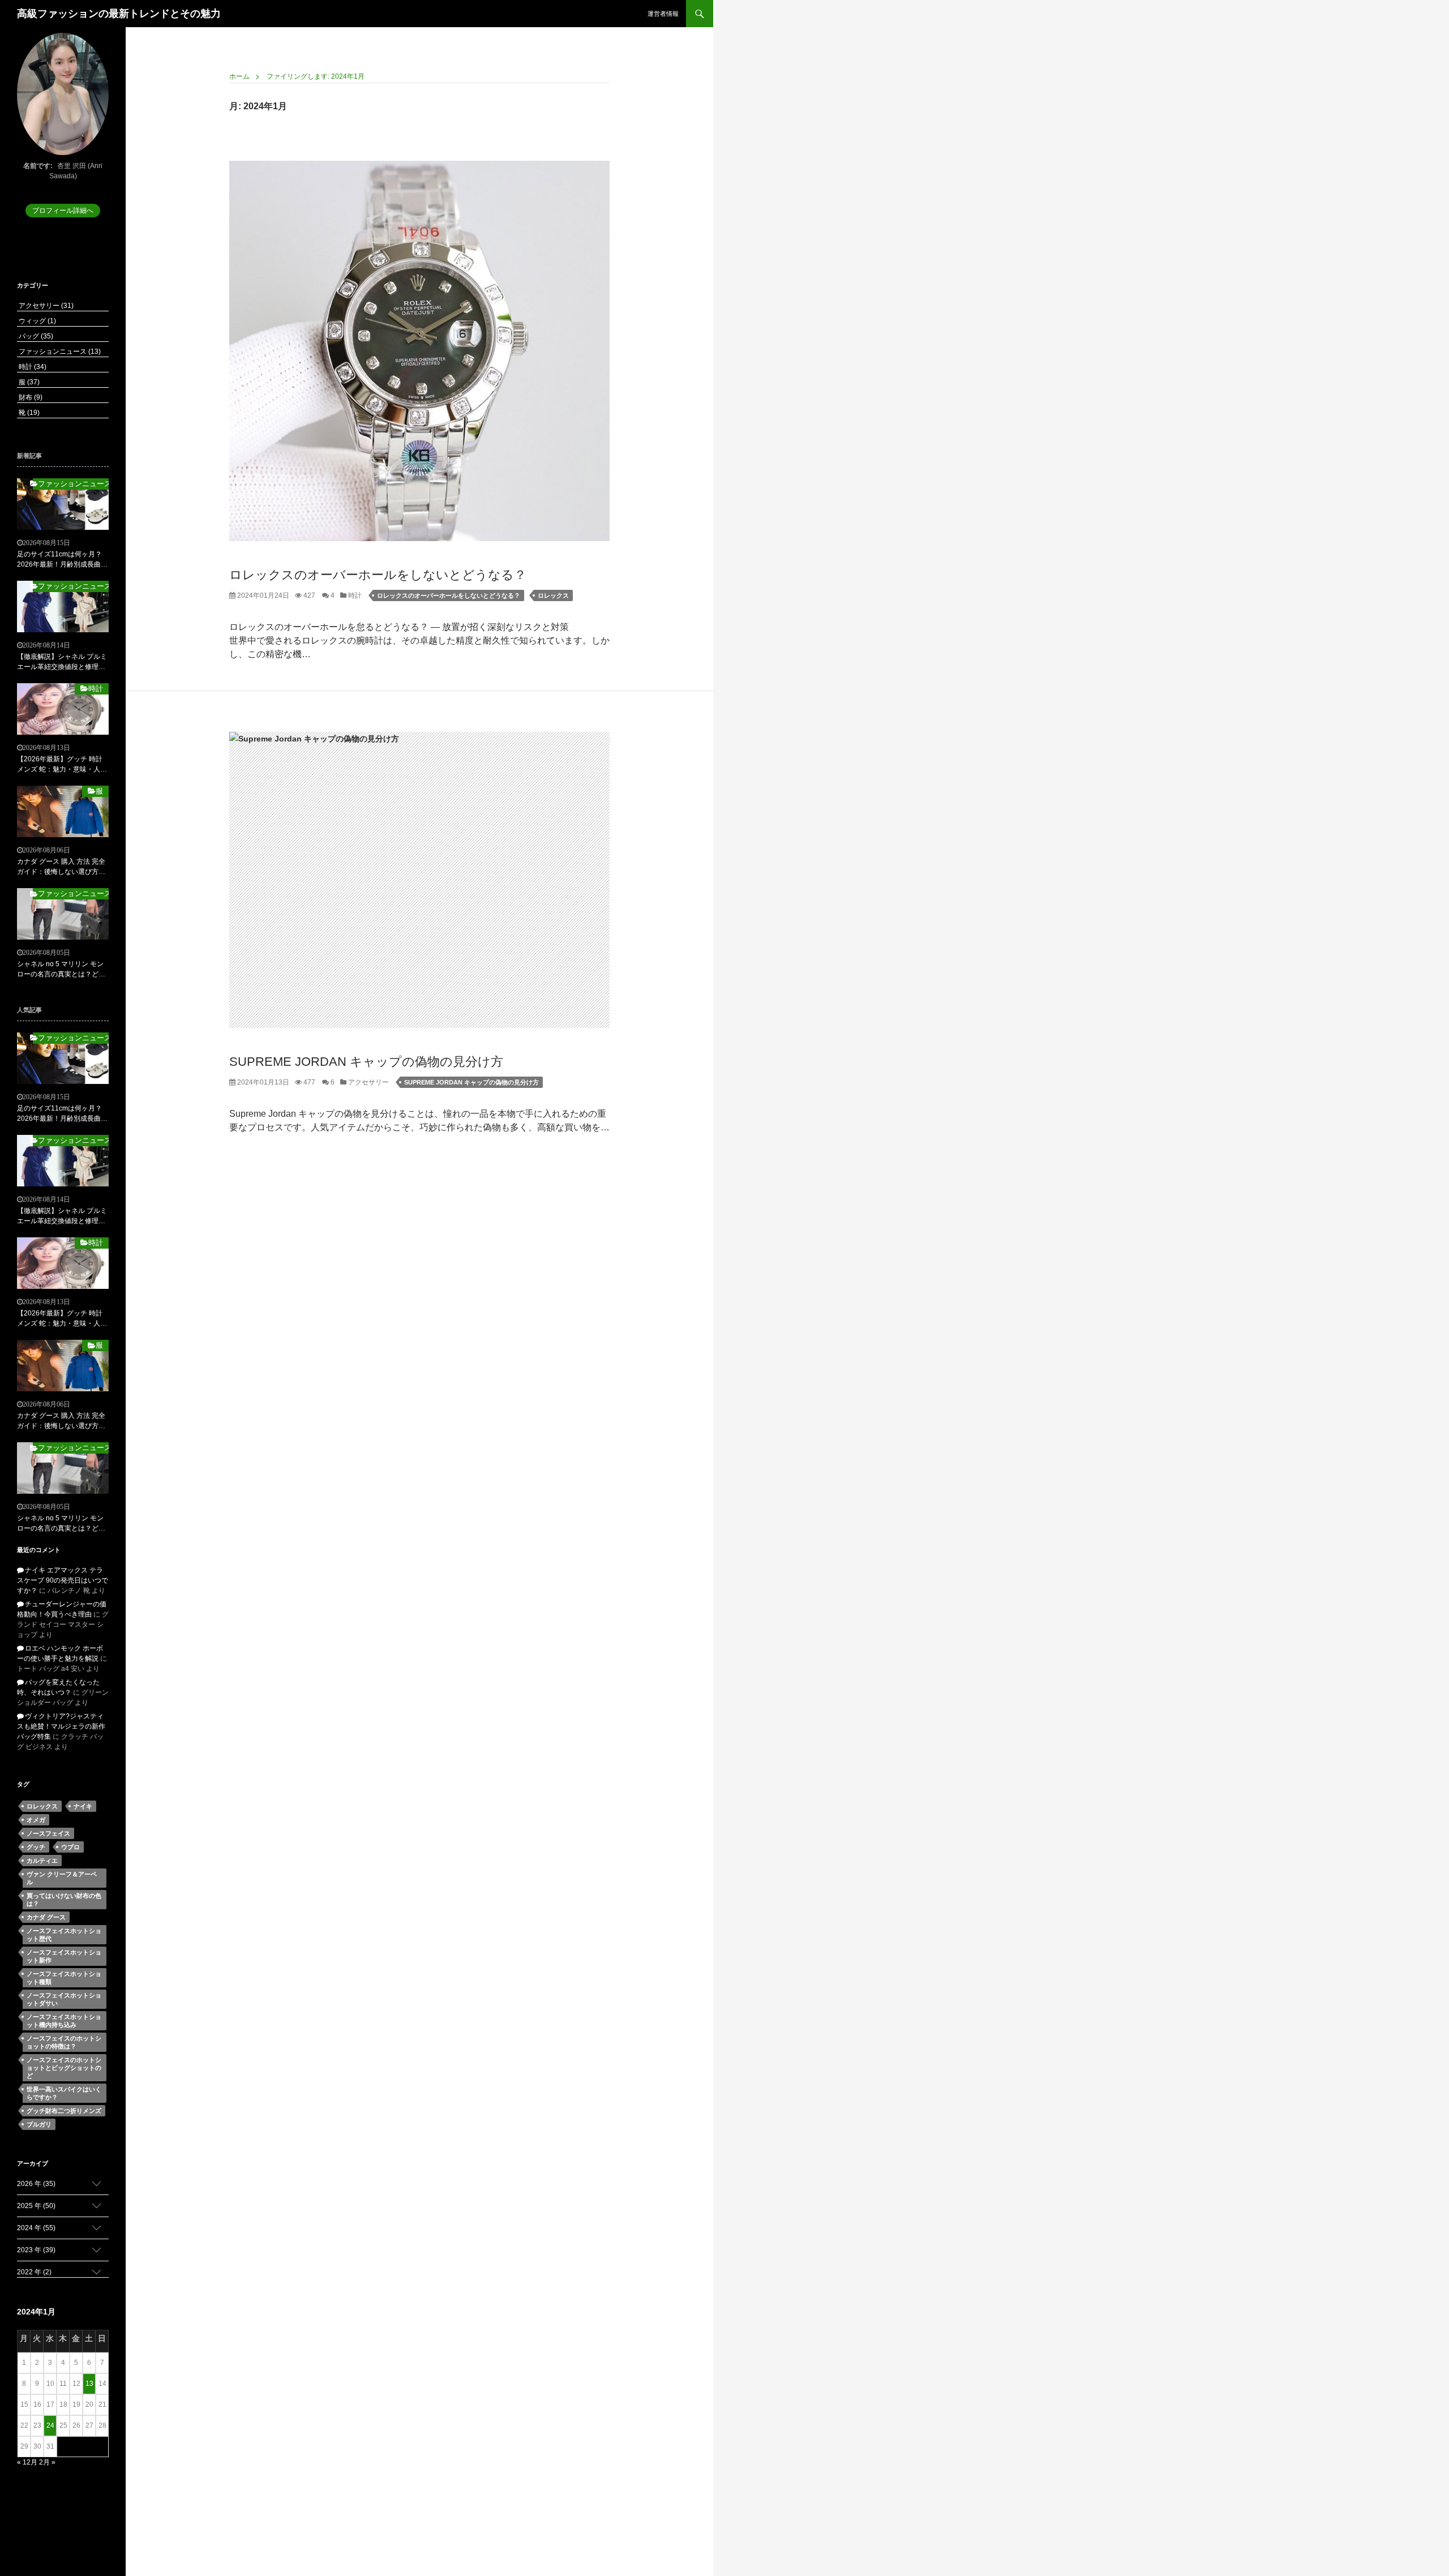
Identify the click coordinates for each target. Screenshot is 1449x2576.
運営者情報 (663, 14)
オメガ (36, 1820)
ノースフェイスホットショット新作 (64, 1956)
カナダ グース (46, 1917)
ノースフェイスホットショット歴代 (64, 1935)
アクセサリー (368, 1082)
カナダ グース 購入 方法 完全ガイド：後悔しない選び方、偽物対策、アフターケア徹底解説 (61, 867)
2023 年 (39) (36, 2250)
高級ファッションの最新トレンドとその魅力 (119, 14)
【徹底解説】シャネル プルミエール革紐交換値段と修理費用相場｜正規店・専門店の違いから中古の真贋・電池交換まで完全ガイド (62, 662)
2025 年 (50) (36, 2206)
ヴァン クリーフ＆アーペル (62, 1878)
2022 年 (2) (34, 2272)
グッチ (36, 1847)
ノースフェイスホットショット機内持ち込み (64, 2021)
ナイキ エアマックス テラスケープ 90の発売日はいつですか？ (63, 1580)
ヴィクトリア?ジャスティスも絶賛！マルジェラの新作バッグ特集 (61, 1726)
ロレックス (553, 595)
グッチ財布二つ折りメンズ (64, 2111)
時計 (354, 595)
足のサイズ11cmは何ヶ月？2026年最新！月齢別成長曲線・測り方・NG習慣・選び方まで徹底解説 (63, 560)
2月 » (47, 2462)
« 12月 (27, 2462)
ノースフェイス (48, 1833)
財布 (30, 397)
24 (50, 2425)
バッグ (35, 336)
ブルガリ (39, 2124)
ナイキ (83, 1806)
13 (89, 2384)
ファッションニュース (59, 352)
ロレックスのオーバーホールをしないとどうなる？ (378, 575)
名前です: (38, 166)
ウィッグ (37, 321)
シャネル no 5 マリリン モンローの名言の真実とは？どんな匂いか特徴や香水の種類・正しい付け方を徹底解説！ (61, 970)
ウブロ (70, 1847)
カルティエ (42, 1861)
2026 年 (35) (36, 2184)
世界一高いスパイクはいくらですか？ (64, 2093)
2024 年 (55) (36, 2228)
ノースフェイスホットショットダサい (64, 1999)
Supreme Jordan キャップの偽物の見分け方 (366, 1062)
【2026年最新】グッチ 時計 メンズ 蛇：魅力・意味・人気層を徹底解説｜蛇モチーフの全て (62, 765)
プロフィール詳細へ (63, 211)
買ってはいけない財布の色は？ (64, 1900)
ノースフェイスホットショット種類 (64, 1978)
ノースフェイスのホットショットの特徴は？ (64, 2042)
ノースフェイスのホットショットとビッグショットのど (64, 2068)
